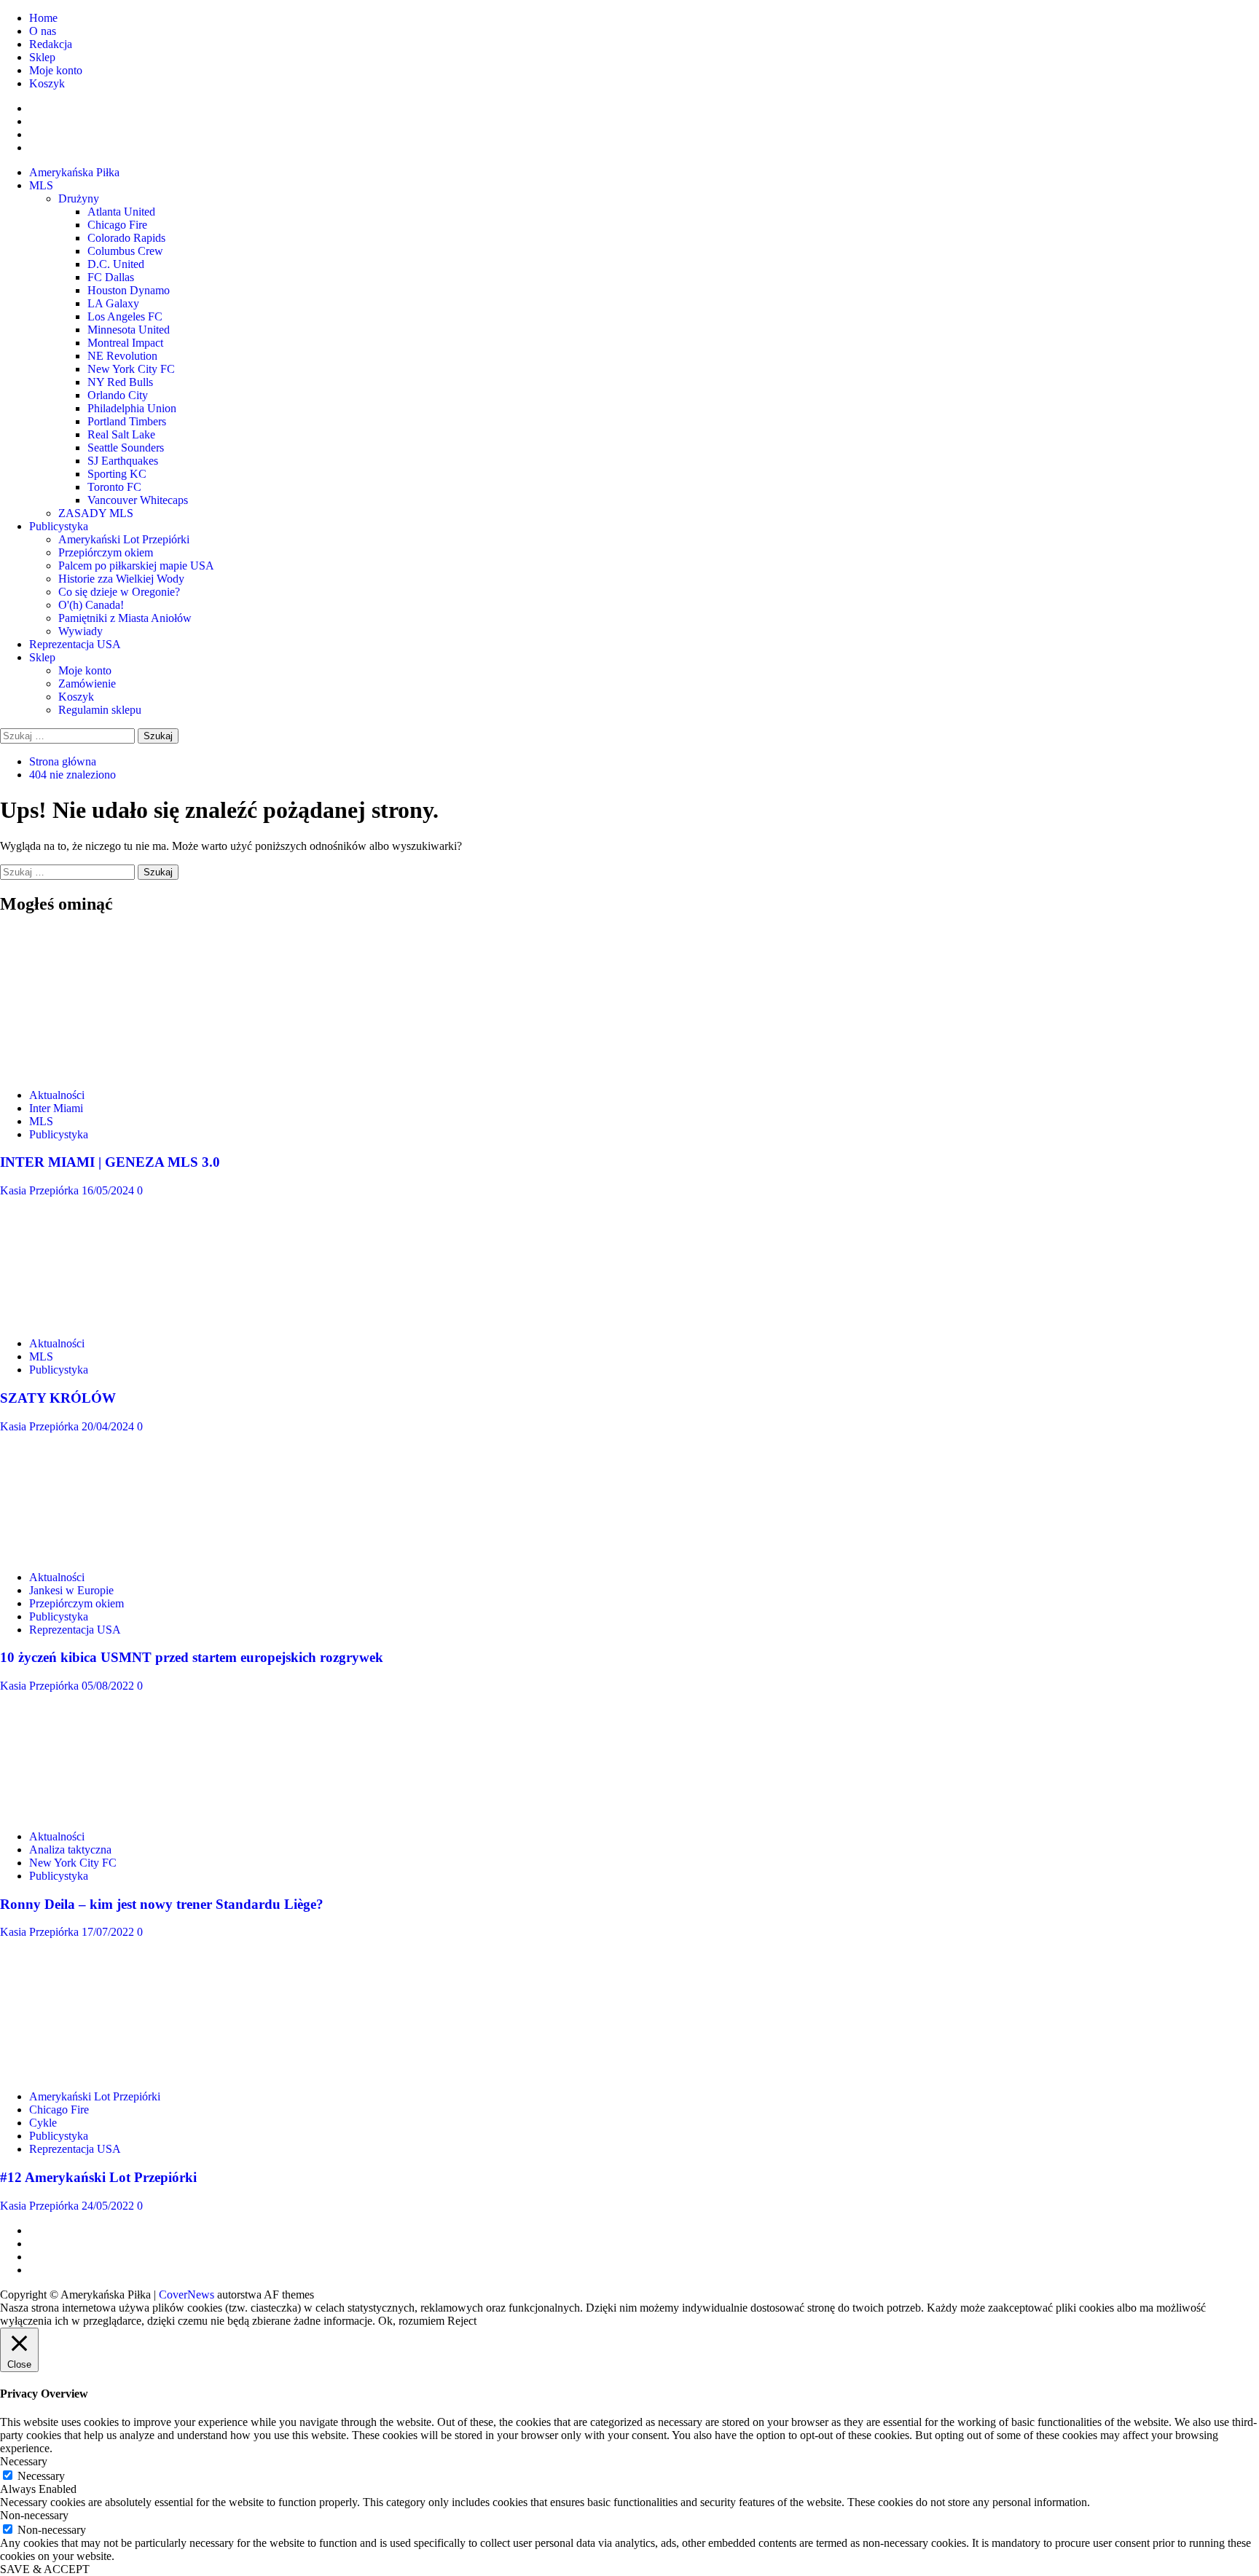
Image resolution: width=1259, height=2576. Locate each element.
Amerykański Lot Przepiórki (124, 539)
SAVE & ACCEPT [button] (45, 2569)
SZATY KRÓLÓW (58, 1398)
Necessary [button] (24, 2461)
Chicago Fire (117, 225)
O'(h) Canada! (91, 605)
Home (43, 18)
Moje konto (56, 70)
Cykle (43, 2123)
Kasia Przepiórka (41, 1190)
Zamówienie (87, 684)
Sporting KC (117, 474)
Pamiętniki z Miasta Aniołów (125, 618)
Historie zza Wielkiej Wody (121, 579)
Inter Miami (56, 1108)
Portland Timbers (127, 421)
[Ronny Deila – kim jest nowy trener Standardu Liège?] (109, 1812)
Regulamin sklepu (100, 710)
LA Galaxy (113, 303)
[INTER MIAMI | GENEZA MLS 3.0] (109, 1070)
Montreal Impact (125, 343)
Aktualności (57, 1095)
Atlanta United (121, 212)
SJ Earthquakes (123, 461)
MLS (41, 185)
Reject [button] (462, 2321)
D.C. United (116, 264)
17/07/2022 (109, 1932)
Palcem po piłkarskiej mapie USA (136, 566)
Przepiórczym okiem (106, 552)
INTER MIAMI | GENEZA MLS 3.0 (110, 1162)
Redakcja (51, 44)
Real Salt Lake (121, 434)
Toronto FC (114, 487)
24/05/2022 (109, 2206)
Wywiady (81, 631)
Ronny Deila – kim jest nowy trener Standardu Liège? (162, 1904)
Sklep (42, 57)
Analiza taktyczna (70, 1850)
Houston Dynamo (129, 290)
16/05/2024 (109, 1190)
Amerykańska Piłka (74, 172)
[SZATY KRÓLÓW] (109, 1319)
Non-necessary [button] (34, 2515)
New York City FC (131, 369)
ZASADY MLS (96, 513)
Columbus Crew (125, 251)
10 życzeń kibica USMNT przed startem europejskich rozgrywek (192, 1657)
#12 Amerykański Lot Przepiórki (98, 2177)
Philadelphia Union (132, 408)
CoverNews (187, 2295)
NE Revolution (122, 356)
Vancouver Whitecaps (138, 500)
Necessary (41, 2476)
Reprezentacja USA (75, 644)
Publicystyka (59, 526)
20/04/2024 (109, 1426)
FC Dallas (111, 277)
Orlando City (118, 395)
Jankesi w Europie (71, 1590)
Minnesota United (129, 330)
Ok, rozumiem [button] (411, 2321)
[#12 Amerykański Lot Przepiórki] (109, 2072)
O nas (43, 31)
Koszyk (47, 83)
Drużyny (79, 198)
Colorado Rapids (126, 238)
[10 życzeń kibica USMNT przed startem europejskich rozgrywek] (109, 1552)
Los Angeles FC (125, 316)
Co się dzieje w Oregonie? (119, 592)
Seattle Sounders (126, 448)
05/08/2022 (109, 1686)
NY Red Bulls (120, 382)
